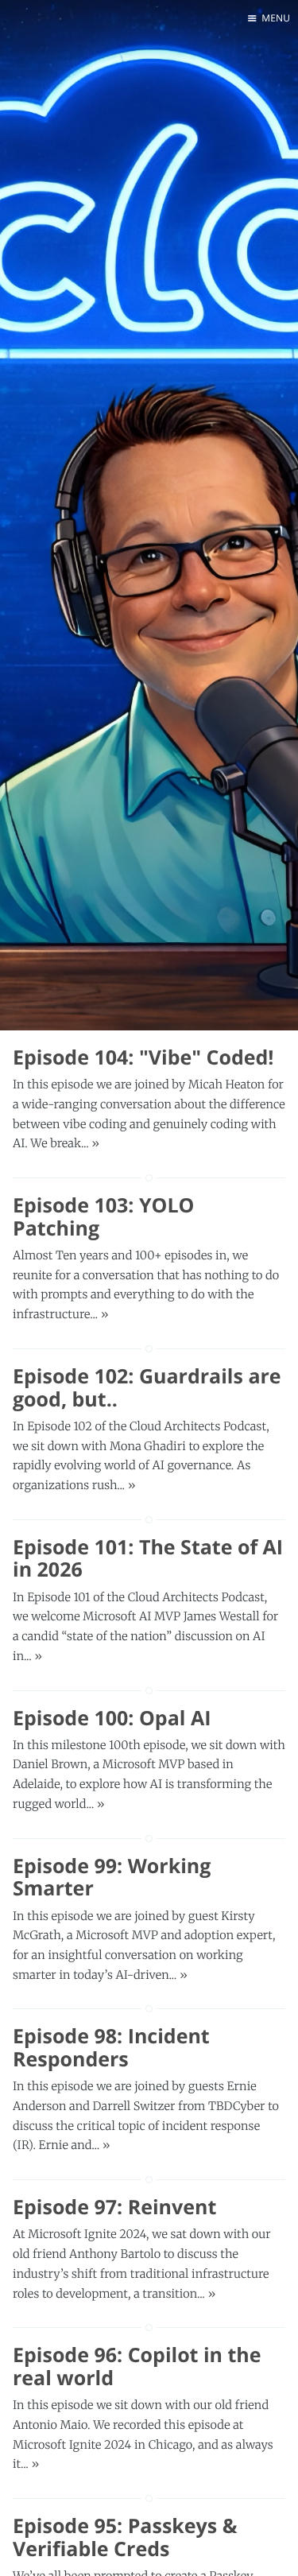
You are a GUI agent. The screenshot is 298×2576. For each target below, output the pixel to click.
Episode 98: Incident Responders (111, 2048)
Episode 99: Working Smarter (112, 1878)
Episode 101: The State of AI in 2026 (148, 1559)
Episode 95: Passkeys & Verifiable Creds (125, 2537)
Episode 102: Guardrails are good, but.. (147, 1388)
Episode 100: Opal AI (112, 1718)
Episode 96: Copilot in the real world (137, 2367)
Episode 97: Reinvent (114, 2207)
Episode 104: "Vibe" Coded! (143, 1057)
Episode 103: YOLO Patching (103, 1217)
